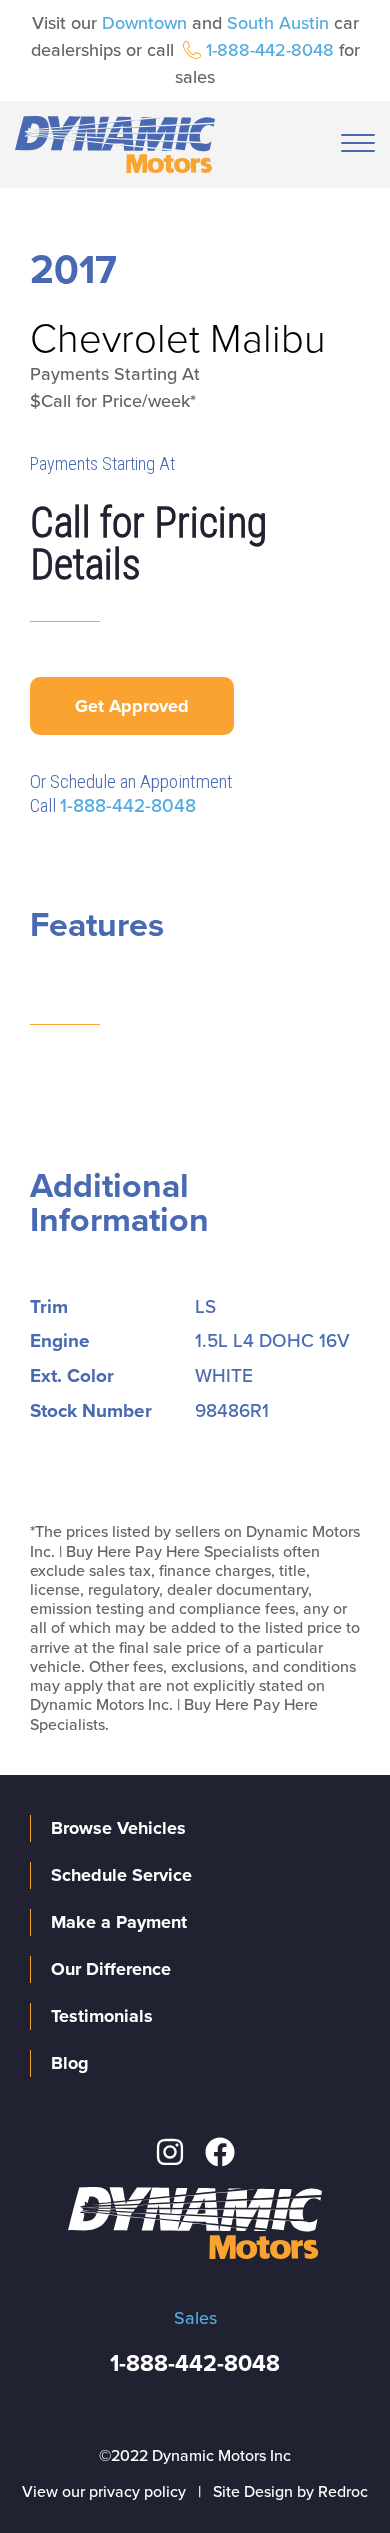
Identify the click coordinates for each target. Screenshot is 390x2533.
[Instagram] (170, 2152)
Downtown (144, 23)
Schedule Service (121, 1875)
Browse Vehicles (118, 1828)
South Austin (278, 23)
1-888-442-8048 (270, 50)
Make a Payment (119, 1922)
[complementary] (330, 2473)
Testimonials (102, 2016)
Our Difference (111, 1969)
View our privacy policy (104, 2492)
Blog (70, 2063)
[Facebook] (220, 2152)
